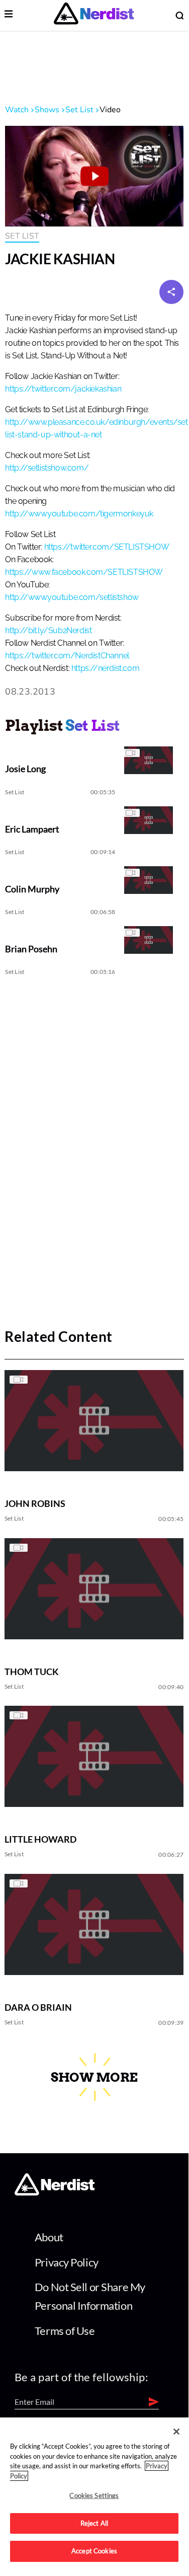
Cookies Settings (94, 2495)
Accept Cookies (94, 2551)
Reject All (94, 2523)
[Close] (176, 2432)
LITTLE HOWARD (40, 1839)
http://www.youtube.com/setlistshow (72, 597)
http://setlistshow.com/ (47, 468)
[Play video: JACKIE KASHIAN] (94, 176)
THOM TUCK (32, 1672)
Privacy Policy (67, 2262)
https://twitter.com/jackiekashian (63, 389)
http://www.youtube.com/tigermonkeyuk (79, 514)
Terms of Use (65, 2331)
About (49, 2237)
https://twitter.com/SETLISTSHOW (107, 547)
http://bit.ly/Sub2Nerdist (48, 631)
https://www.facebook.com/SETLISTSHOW (84, 572)
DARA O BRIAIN (38, 2007)
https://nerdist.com (105, 668)
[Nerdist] (94, 15)
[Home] (55, 2192)
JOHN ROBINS (35, 1503)
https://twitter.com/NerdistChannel (67, 656)
